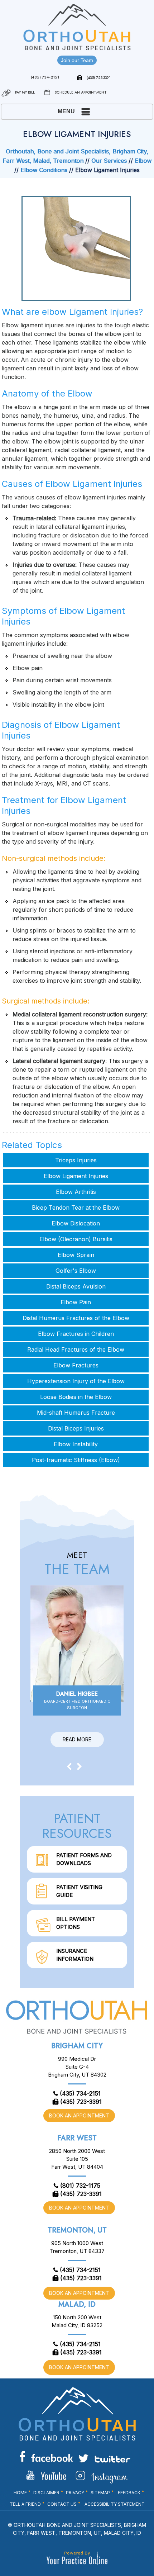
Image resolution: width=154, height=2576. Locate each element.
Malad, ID (77, 2304)
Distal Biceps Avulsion (76, 1286)
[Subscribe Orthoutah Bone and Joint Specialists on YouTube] (46, 2475)
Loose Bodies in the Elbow (76, 1397)
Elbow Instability (76, 1444)
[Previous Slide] (69, 1766)
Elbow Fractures (76, 1365)
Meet (77, 1564)
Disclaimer (46, 2493)
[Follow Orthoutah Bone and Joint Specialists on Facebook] (46, 2456)
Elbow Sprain (76, 1255)
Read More (77, 1739)
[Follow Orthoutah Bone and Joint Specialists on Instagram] (102, 2477)
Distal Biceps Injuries (76, 1428)
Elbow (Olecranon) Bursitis (76, 1239)
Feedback (129, 2493)
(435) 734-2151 (45, 77)
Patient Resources (77, 1826)
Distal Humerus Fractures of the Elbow (76, 1318)
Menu (66, 111)
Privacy (75, 2493)
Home (20, 2493)
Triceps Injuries (76, 1160)
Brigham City (77, 2046)
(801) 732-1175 (80, 2186)
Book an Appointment (79, 2115)
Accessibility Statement (115, 2504)
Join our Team (77, 60)
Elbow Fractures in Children (76, 1334)
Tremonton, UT (77, 2230)
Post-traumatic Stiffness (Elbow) (76, 1460)
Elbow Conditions (44, 170)
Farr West (77, 2138)
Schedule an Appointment (81, 92)
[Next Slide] (80, 1766)
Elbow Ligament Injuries (76, 1176)
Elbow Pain (76, 1302)
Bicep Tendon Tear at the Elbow (76, 1208)
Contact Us (62, 2504)
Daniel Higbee (77, 1700)
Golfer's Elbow (76, 1271)
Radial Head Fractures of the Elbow (76, 1349)
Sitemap (100, 2493)
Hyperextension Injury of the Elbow (76, 1381)
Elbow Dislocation (76, 1223)
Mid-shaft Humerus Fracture (76, 1413)
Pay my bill (25, 92)
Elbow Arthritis (76, 1192)
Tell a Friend (25, 2504)
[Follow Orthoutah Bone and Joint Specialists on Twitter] (104, 2458)
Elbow (143, 161)
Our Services (109, 161)
